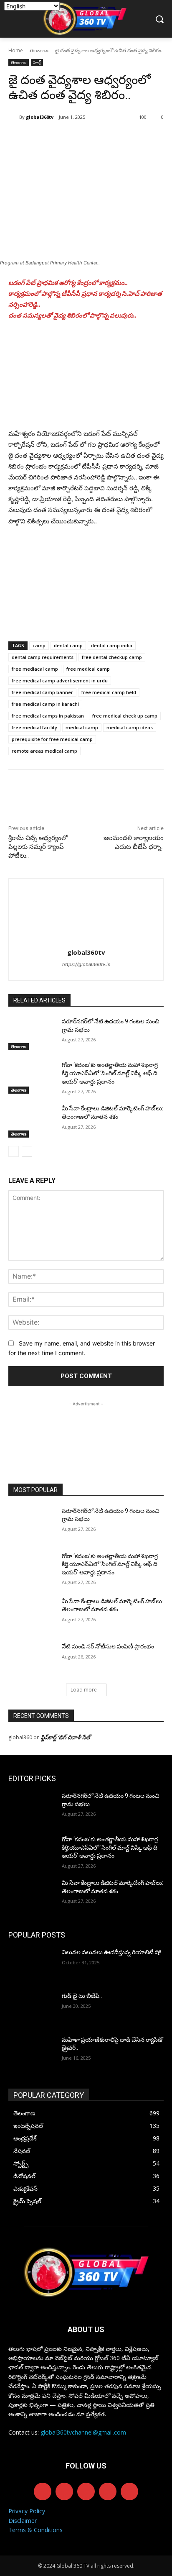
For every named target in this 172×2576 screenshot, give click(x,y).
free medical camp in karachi (45, 704)
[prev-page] (14, 1151)
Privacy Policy (27, 2511)
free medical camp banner (42, 692)
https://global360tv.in (86, 964)
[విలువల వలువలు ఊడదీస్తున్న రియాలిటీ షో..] (32, 1965)
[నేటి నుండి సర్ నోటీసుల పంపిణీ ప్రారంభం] (32, 1659)
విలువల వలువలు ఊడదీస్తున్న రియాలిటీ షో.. (113, 1952)
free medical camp (88, 669)
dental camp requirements (43, 657)
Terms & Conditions (35, 2530)
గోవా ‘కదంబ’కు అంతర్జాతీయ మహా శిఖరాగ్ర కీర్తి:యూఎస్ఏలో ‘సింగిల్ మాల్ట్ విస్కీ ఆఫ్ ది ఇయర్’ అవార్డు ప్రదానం (110, 1073)
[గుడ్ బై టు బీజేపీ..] (32, 2008)
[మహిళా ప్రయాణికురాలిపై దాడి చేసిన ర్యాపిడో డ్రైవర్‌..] (32, 2052)
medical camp (82, 727)
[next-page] (27, 1151)
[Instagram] (64, 2491)
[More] (120, 138)
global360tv (40, 117)
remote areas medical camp (44, 751)
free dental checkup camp (112, 657)
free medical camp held (109, 692)
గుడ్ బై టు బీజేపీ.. (82, 1996)
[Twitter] (62, 138)
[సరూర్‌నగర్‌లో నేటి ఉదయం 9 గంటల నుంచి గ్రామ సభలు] (32, 1034)
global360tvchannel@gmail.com (83, 2432)
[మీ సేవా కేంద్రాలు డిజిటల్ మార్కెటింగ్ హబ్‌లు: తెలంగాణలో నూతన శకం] (32, 1121)
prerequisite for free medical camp (52, 739)
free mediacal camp (35, 669)
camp (39, 645)
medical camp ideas (130, 727)
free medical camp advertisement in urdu (60, 681)
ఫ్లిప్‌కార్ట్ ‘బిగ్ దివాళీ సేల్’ (67, 1737)
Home (16, 50)
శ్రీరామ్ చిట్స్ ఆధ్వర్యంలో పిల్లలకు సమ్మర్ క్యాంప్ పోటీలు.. (38, 847)
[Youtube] (129, 2491)
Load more (84, 1690)
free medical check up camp (125, 716)
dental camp (68, 645)
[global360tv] (14, 117)
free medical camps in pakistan (48, 716)
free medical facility (34, 727)
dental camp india (112, 645)
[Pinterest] (81, 138)
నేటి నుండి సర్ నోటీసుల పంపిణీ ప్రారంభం (108, 1646)
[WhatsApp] (101, 138)
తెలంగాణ (39, 50)
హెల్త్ (37, 62)
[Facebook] (43, 138)
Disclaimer (23, 2521)
